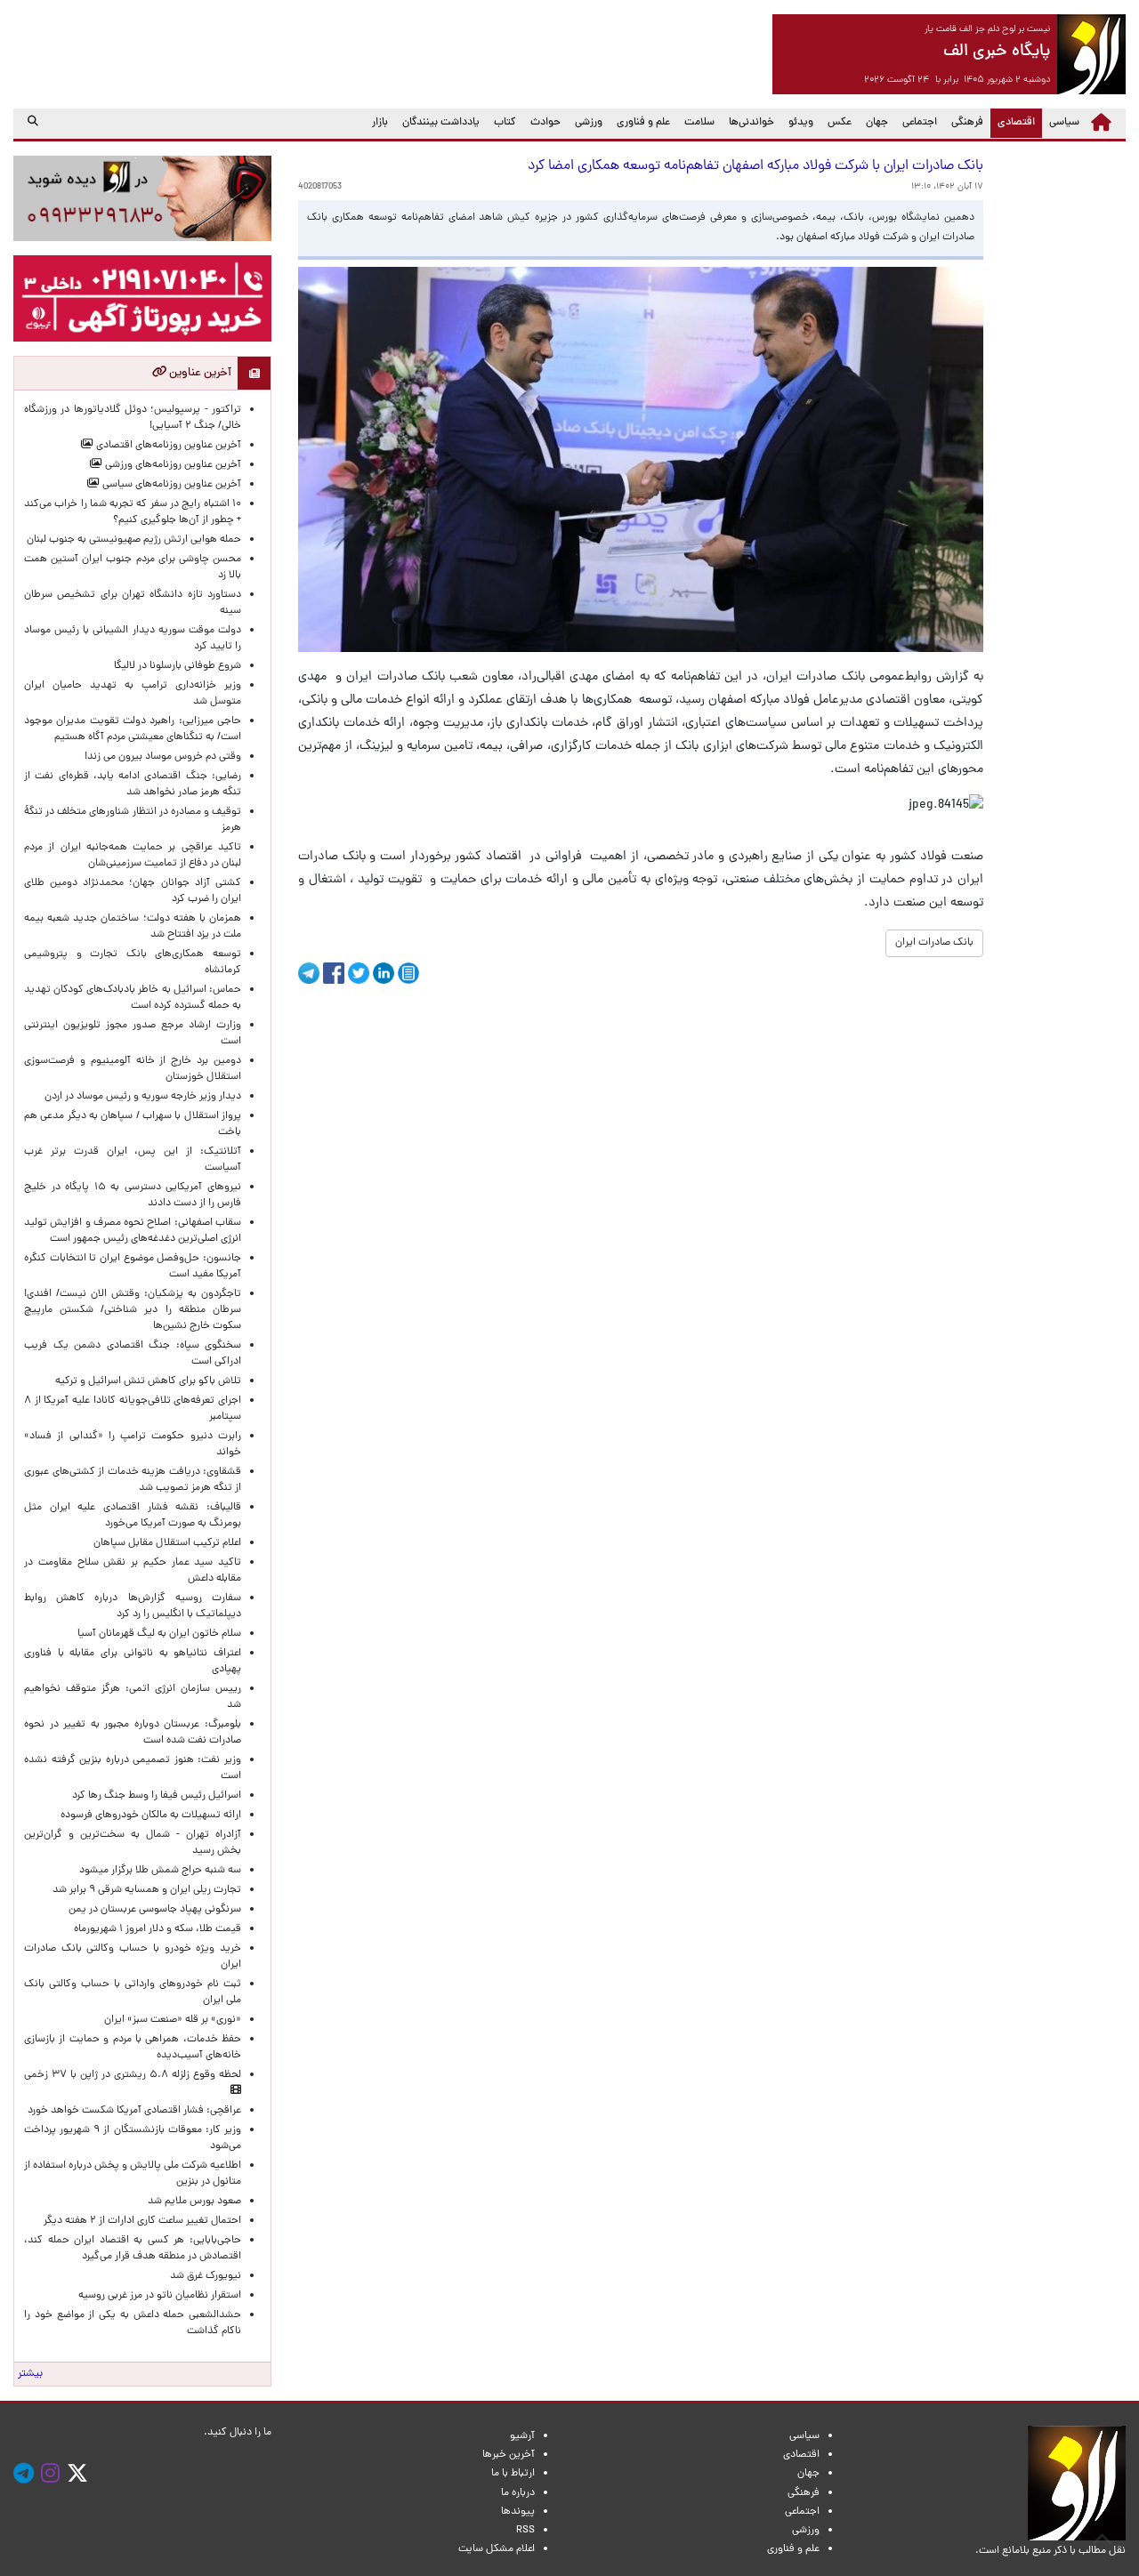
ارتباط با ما (513, 2474)
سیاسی (1064, 123)
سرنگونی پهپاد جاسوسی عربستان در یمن (155, 1910)
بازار (380, 123)
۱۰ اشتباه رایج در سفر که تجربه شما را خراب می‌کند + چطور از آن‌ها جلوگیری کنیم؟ (133, 512)
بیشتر (30, 2374)
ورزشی (589, 123)
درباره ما (518, 2493)
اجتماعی (920, 123)
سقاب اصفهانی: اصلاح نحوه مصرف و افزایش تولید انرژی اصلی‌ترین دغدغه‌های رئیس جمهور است (133, 1231)
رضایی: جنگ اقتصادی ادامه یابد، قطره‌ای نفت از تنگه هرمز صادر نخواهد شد (133, 785)
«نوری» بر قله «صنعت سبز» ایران (173, 2020)
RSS (525, 2531)
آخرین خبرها (509, 2455)
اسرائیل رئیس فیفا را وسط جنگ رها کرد (157, 1796)
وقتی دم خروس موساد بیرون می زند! (163, 757)
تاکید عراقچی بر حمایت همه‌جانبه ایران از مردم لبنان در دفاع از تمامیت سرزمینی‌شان (133, 856)
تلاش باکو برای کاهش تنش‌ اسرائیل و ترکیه (148, 1381)
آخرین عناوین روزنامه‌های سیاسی (170, 485)
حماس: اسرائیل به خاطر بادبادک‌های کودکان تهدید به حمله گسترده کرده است (133, 998)
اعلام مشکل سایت (497, 2549)
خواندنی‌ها (751, 123)
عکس (840, 123)
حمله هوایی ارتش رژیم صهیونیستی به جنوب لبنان (134, 540)
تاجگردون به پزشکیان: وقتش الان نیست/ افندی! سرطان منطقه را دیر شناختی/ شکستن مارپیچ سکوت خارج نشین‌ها (133, 1310)
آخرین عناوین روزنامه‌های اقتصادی (167, 446)
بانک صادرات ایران (934, 943)
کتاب (505, 123)
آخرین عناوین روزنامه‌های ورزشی (172, 465)
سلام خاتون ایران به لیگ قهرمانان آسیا (159, 1634)
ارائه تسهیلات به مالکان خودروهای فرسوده (151, 1815)
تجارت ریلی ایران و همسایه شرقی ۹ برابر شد (147, 1890)
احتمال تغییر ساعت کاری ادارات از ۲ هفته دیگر (142, 2221)
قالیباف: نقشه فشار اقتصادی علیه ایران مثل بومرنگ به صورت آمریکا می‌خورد (133, 1516)
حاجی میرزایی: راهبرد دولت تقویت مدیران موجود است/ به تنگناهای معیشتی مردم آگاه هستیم (133, 729)
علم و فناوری (643, 123)
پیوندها (518, 2512)
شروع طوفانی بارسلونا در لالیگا (178, 666)
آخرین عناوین (199, 373)
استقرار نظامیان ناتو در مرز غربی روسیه (160, 2296)
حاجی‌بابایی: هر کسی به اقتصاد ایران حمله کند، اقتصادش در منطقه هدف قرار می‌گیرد (133, 2249)
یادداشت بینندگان (441, 123)
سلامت (699, 123)
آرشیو (522, 2436)
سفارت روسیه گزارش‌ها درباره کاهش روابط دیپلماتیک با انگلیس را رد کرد (133, 1606)
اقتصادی (1013, 122)
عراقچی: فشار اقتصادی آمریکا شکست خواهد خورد (134, 2111)
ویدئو (801, 123)
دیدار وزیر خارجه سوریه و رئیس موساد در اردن (143, 1097)
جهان (877, 123)
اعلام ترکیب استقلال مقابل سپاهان (167, 1543)
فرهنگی (967, 123)
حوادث (545, 123)
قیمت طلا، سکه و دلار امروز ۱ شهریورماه (158, 1929)
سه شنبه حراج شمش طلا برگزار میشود (160, 1871)
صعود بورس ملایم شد (194, 2202)
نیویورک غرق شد (206, 2276)
